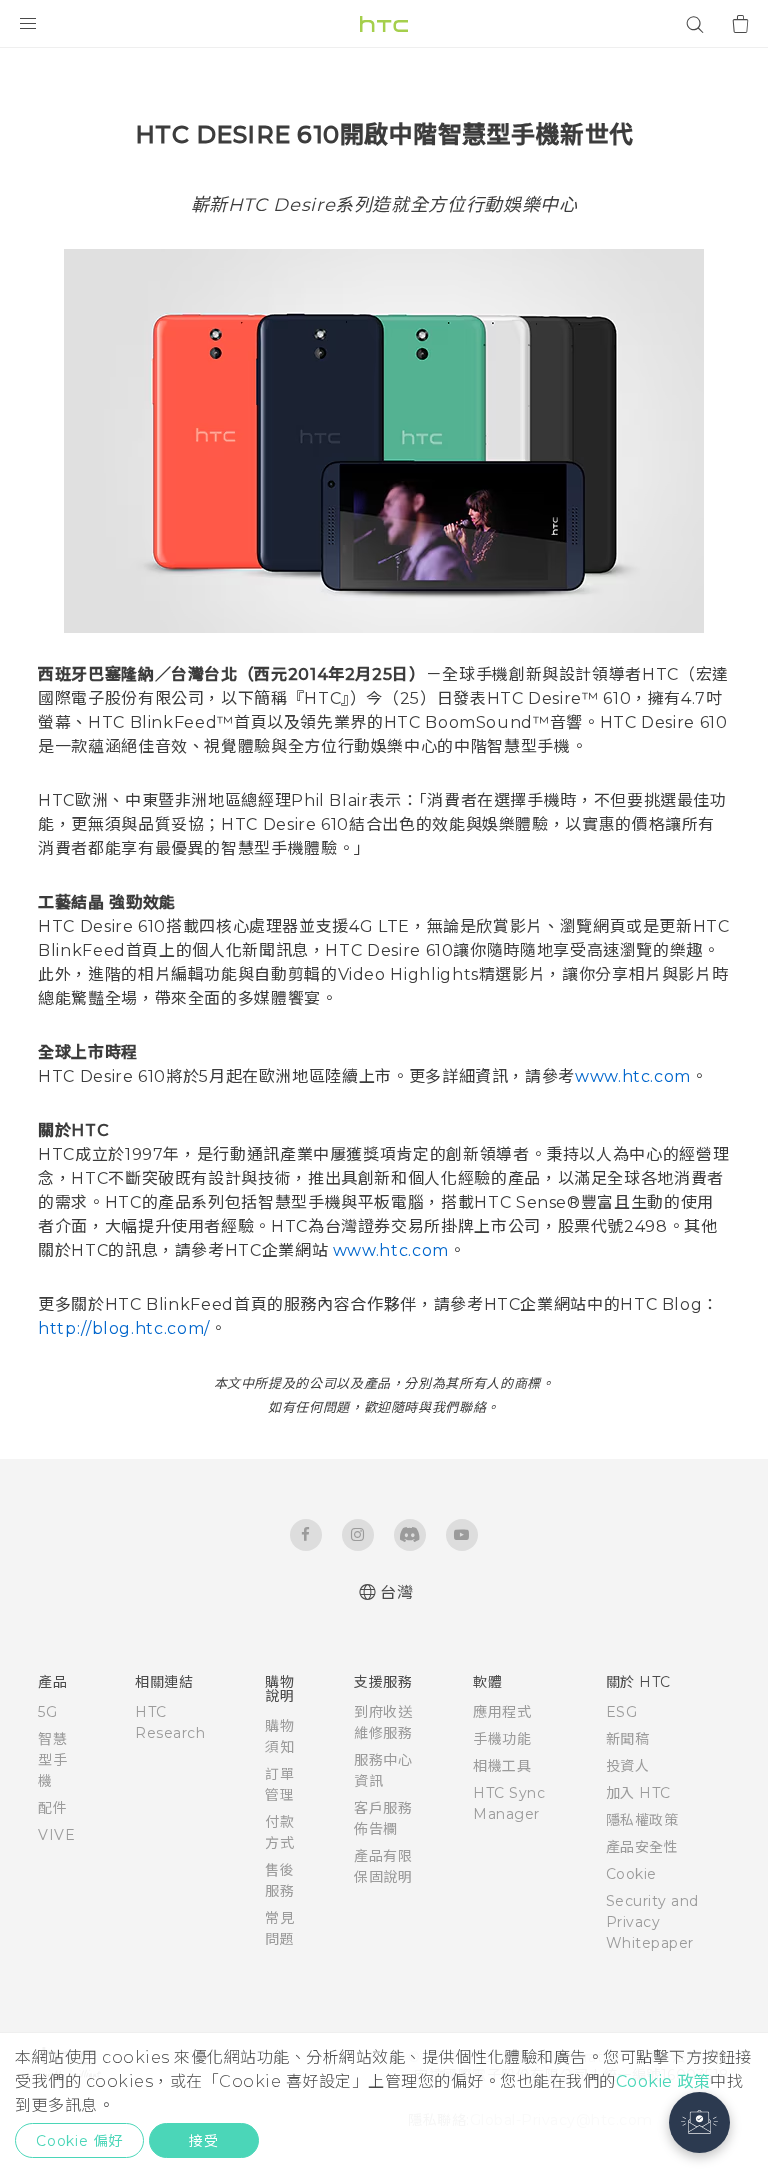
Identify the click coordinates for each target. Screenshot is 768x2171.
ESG (622, 1712)
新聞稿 (628, 1739)
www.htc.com (633, 1076)
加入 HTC (638, 1793)
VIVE (56, 1835)
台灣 (396, 1592)
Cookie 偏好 (79, 2141)
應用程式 (502, 1712)
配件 (52, 1808)
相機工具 (502, 1766)
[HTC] (384, 24)
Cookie (631, 1874)
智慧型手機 (52, 1760)
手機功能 (502, 1739)
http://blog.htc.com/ (124, 1328)
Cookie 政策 (663, 2081)
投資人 (628, 1766)
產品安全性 (642, 1847)
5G (47, 1712)
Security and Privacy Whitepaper (652, 1922)
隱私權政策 (642, 1820)
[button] (699, 2122)
